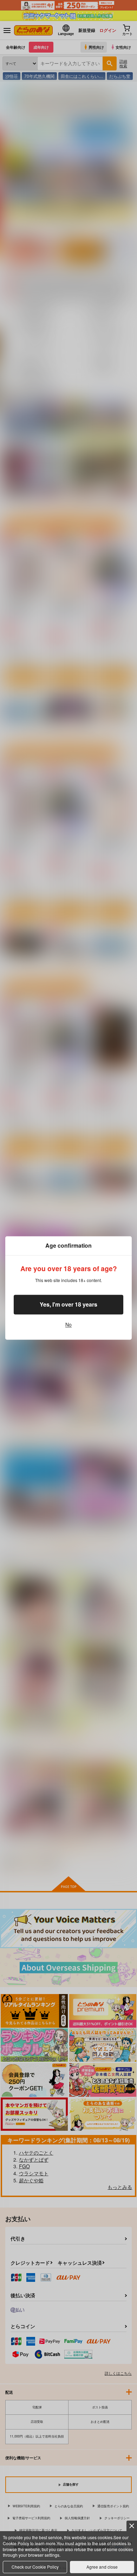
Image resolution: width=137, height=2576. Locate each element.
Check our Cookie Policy (35, 2567)
